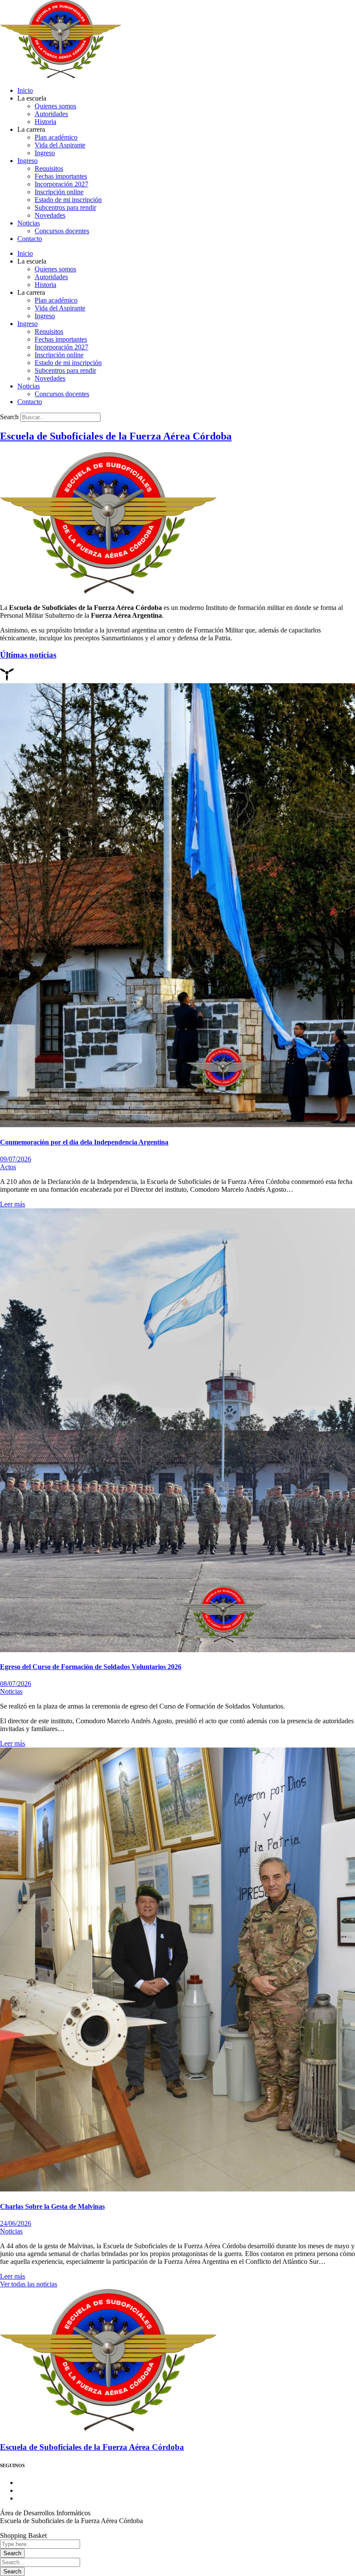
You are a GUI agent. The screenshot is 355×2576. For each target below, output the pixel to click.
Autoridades (51, 114)
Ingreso (45, 153)
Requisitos (49, 168)
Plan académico (56, 137)
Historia (45, 122)
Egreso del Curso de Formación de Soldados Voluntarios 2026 (91, 1667)
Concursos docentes (62, 231)
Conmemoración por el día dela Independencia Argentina (84, 1142)
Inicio (25, 90)
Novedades (50, 215)
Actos (8, 1167)
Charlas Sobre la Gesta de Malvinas (52, 2206)
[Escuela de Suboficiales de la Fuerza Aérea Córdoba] (108, 2430)
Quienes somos (55, 106)
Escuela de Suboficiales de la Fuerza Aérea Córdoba (116, 436)
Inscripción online (59, 192)
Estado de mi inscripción (68, 200)
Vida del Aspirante (60, 145)
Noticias (29, 223)
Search (9, 417)
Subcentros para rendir (65, 207)
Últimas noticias (28, 655)
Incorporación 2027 (61, 184)
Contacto (30, 239)
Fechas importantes (61, 176)
